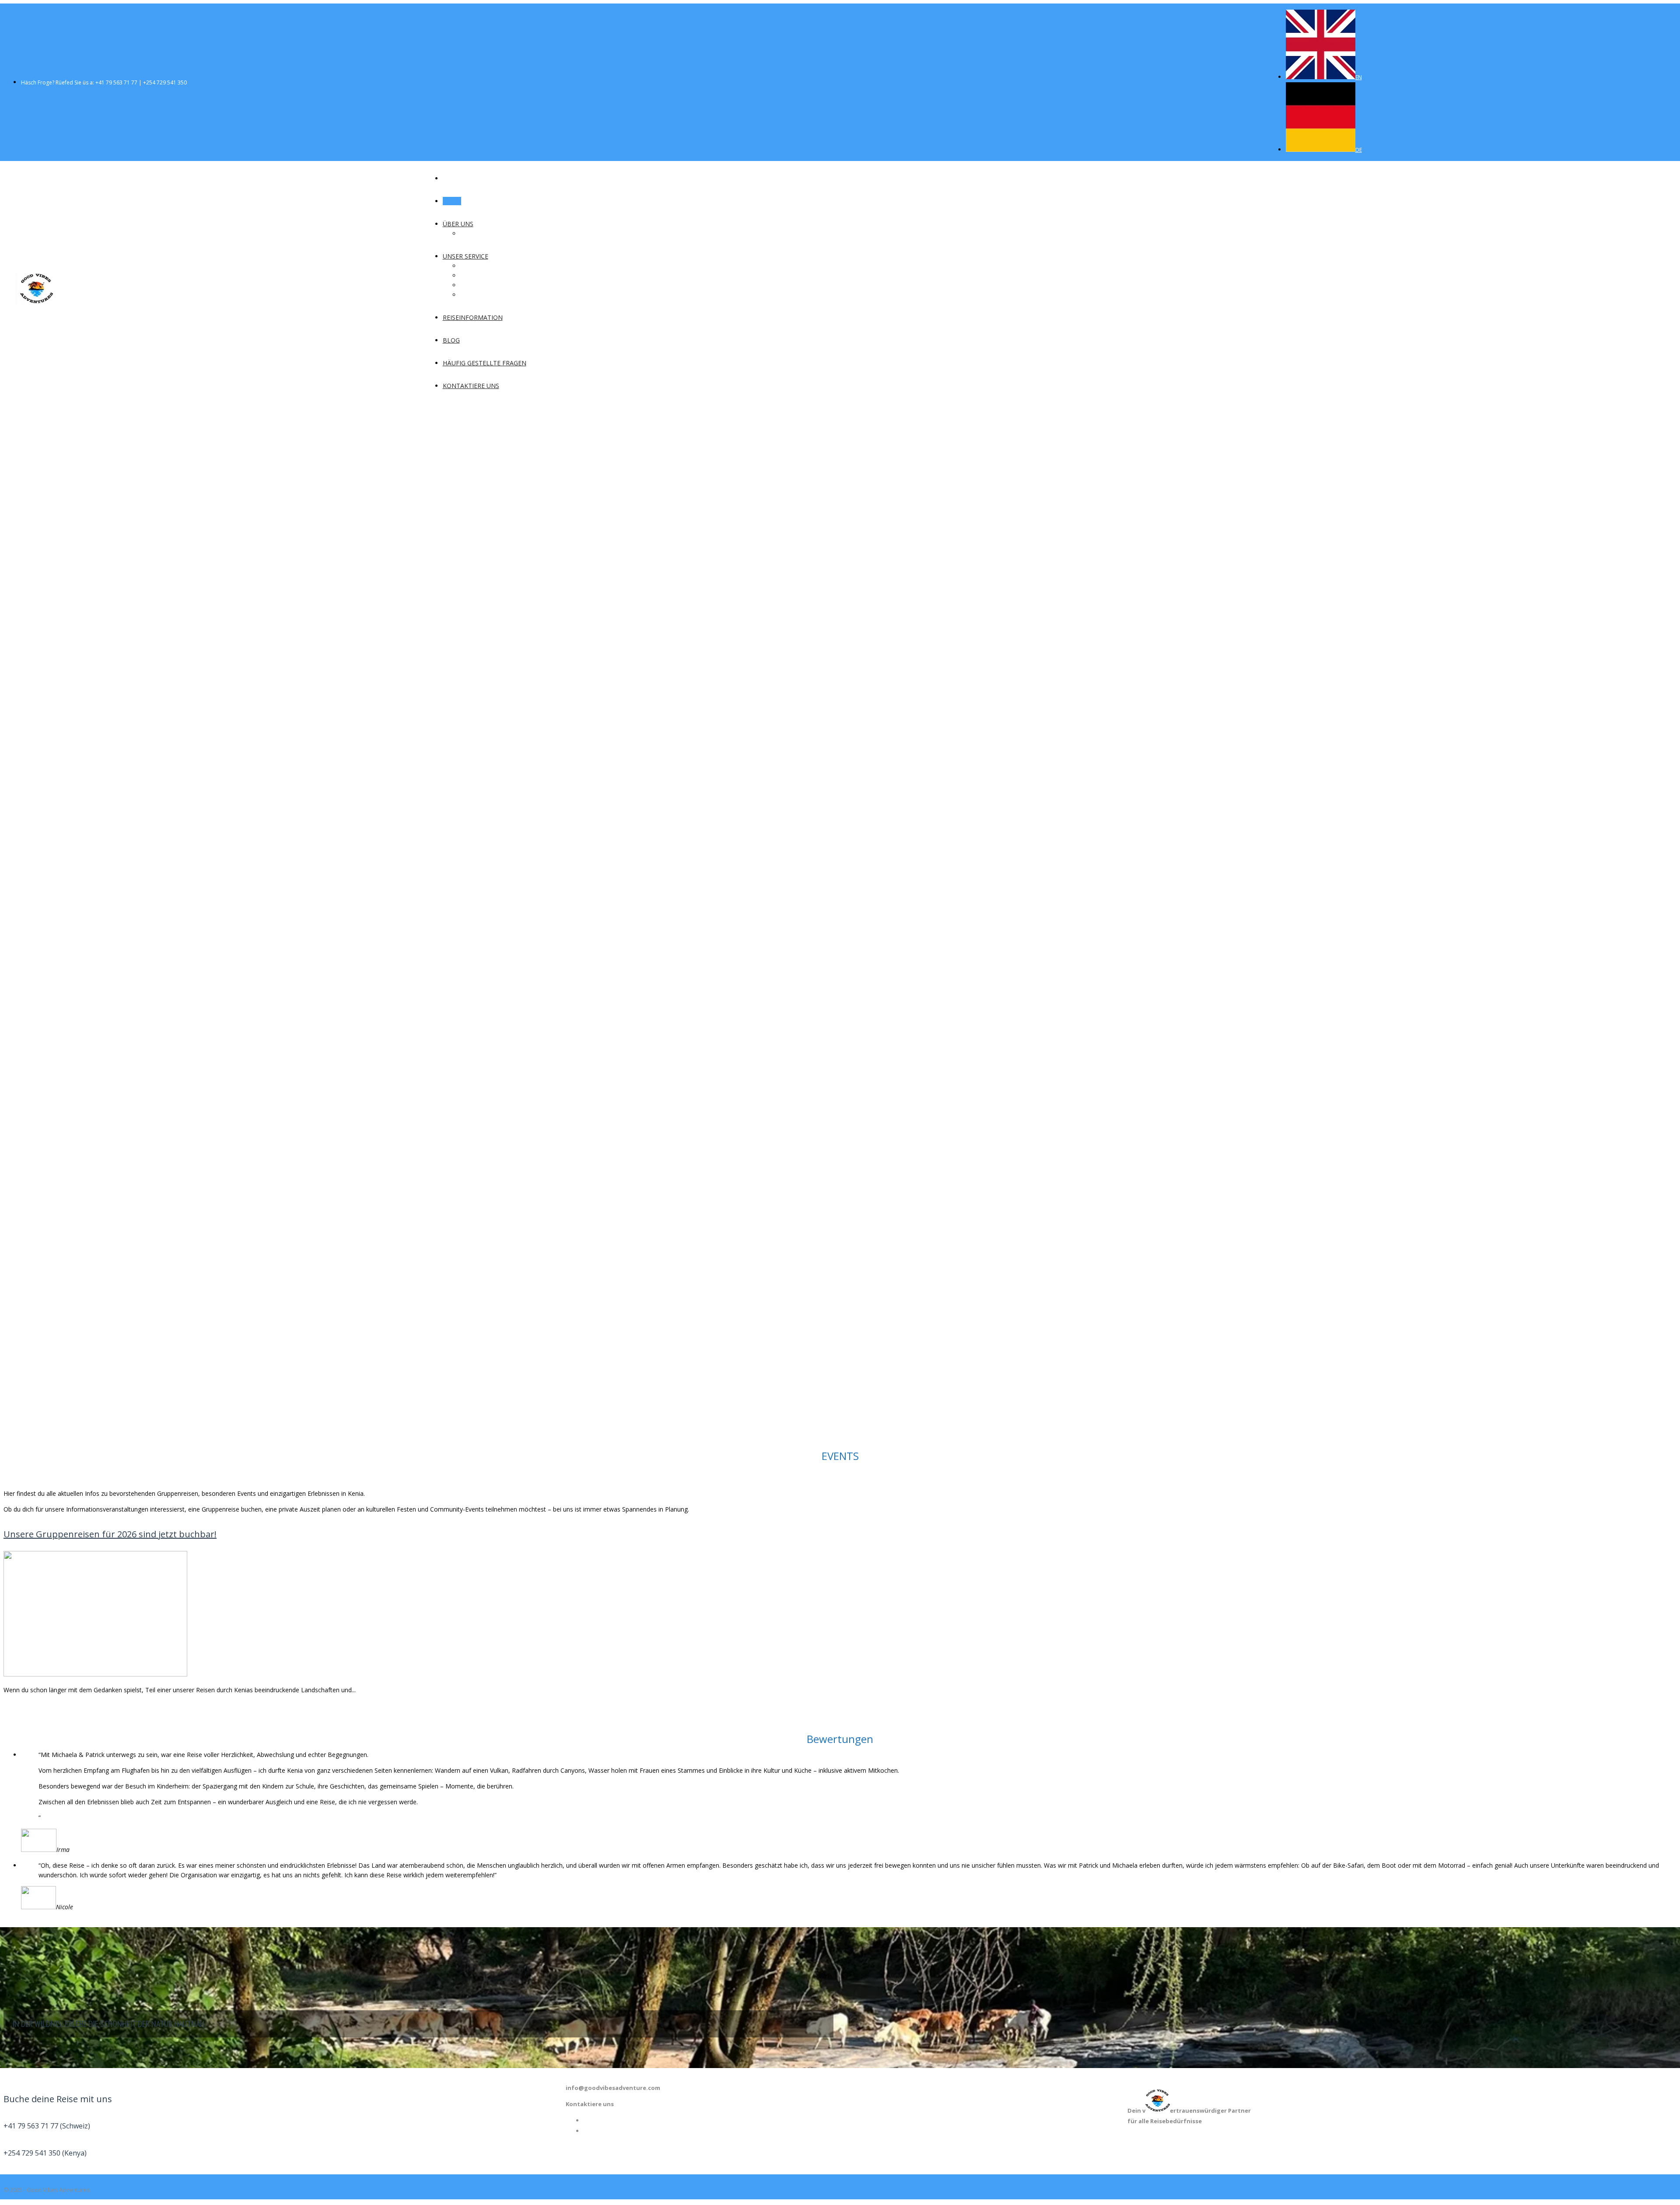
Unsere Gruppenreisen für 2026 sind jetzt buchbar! (110, 1534)
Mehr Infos (595, 802)
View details (20, 1706)
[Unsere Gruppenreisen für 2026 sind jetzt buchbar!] (95, 1674)
